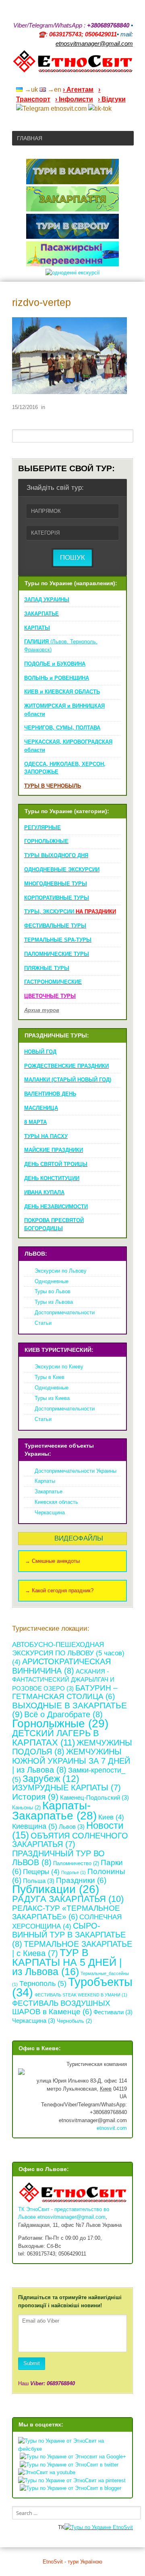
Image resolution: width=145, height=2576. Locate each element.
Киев (111, 1817)
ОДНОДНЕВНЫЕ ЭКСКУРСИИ (62, 870)
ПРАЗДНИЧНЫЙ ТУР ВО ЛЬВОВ (58, 1858)
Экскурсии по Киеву (59, 1367)
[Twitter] (119, 79)
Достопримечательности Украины (76, 1471)
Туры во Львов (53, 1291)
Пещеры (41, 1872)
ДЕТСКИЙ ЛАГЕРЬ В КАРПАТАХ (56, 1738)
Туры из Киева (52, 1398)
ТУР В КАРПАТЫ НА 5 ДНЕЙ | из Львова (67, 1962)
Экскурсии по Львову (61, 1271)
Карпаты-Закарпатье (54, 1811)
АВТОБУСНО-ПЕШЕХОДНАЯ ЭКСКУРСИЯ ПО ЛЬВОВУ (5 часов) (68, 1653)
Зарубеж (51, 1779)
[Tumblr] (109, 79)
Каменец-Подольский (94, 1797)
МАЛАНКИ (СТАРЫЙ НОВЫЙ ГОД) (68, 1080)
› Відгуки (112, 99)
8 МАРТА (35, 1122)
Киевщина (35, 1826)
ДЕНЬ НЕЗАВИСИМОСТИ (56, 1207)
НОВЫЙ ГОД (40, 1052)
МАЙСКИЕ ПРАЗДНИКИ (54, 1150)
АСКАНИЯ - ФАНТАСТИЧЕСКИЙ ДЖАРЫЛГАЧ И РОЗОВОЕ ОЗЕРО (63, 1680)
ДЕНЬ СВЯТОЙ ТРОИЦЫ (56, 1164)
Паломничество (76, 1863)
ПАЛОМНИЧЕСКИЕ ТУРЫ (57, 954)
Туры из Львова (54, 1302)
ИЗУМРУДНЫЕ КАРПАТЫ (66, 1788)
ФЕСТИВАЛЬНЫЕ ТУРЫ (55, 926)
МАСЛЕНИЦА (41, 1108)
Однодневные (52, 1281)
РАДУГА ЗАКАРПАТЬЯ (68, 1899)
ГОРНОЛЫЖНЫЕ (46, 841)
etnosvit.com (112, 2128)
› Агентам (78, 90)
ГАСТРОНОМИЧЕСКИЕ (53, 982)
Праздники (81, 1880)
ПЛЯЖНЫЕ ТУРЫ (47, 968)
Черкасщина (50, 1513)
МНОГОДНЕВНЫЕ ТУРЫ (56, 884)
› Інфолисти (74, 99)
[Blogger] (130, 79)
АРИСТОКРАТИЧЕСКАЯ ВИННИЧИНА (61, 1666)
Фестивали (113, 2012)
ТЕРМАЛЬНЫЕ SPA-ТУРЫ (58, 940)
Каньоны (26, 1808)
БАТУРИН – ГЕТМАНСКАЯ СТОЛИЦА (65, 1692)
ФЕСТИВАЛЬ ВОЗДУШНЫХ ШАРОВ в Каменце (61, 2008)
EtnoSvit (122, 2527)
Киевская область (56, 1502)
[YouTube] (88, 79)
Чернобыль (74, 2021)
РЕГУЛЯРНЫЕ (42, 827)
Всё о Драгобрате (63, 1714)
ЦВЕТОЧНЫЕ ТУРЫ (50, 996)
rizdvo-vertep (41, 303)
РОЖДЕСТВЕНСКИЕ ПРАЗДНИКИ (66, 1066)
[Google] (77, 79)
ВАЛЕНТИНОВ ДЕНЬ (50, 1094)
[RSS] (67, 79)
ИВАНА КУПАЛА (44, 1192)
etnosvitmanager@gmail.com (71, 2217)
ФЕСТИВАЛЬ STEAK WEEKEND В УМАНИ (81, 1995)
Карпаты (45, 1481)
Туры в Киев (50, 1377)
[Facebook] (98, 79)
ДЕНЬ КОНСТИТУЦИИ (52, 1178)
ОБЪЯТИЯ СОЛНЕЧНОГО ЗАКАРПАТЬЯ (70, 1840)
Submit (32, 2363)
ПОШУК (72, 558)
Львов (72, 1827)
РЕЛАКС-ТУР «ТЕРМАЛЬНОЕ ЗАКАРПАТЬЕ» (66, 1913)
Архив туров (42, 1010)
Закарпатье (49, 1491)
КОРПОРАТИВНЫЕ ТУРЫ (57, 898)
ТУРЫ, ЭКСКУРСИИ (70, 912)
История (35, 1797)
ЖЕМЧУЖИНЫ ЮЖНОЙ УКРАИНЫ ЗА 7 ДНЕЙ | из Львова (71, 1760)
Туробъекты (72, 1987)
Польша (39, 1881)
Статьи (43, 1323)
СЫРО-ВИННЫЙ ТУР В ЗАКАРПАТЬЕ (69, 1935)
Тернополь (43, 1984)
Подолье (74, 1872)
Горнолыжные (60, 1723)
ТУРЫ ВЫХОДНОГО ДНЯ (56, 855)
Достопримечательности (65, 1312)
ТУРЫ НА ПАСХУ (46, 1136)
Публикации (56, 1889)
